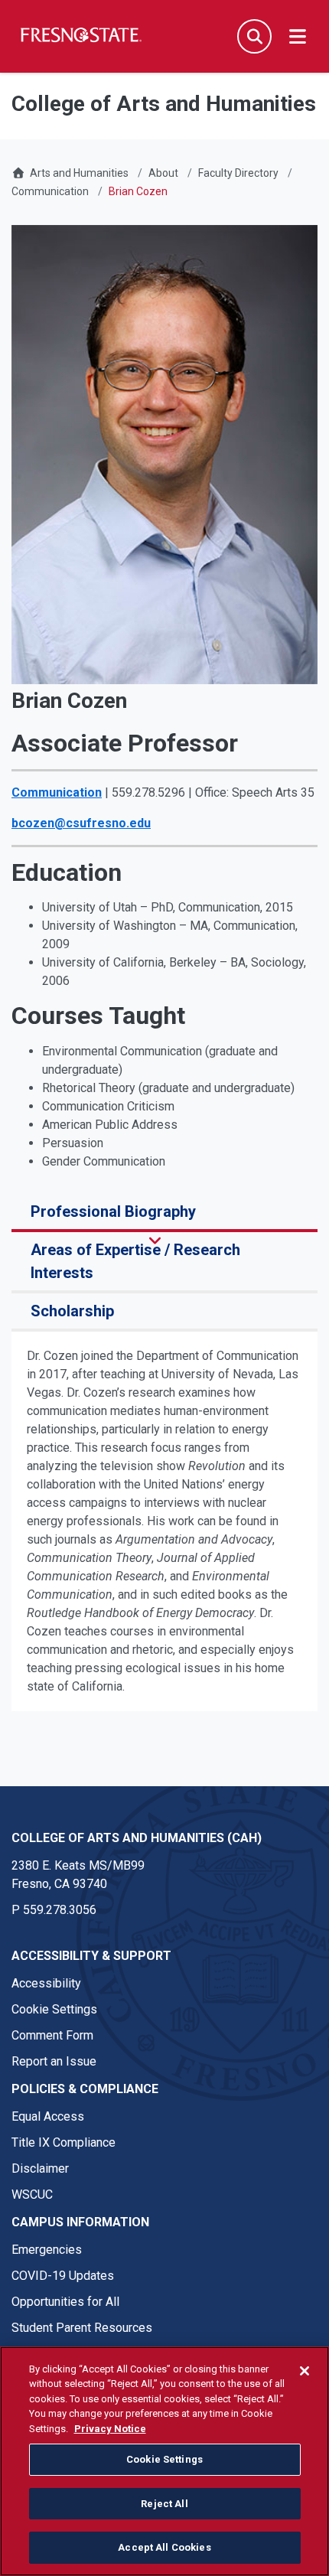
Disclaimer (40, 2168)
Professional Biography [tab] (113, 1211)
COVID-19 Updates (63, 2276)
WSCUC (32, 2194)
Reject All (164, 2504)
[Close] (305, 2371)
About (163, 173)
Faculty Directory (238, 173)
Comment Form (52, 2035)
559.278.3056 (60, 1910)
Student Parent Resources (82, 2328)
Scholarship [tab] (72, 1311)
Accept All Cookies (164, 2547)
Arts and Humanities (79, 173)
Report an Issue (54, 2061)
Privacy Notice (110, 2429)
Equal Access (48, 2116)
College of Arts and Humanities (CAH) (137, 1838)
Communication (50, 191)
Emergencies (47, 2250)
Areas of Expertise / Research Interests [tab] (135, 1261)
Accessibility (46, 1983)
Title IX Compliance (64, 2142)
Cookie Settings (54, 2009)
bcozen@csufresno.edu (81, 823)
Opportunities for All (65, 2302)
